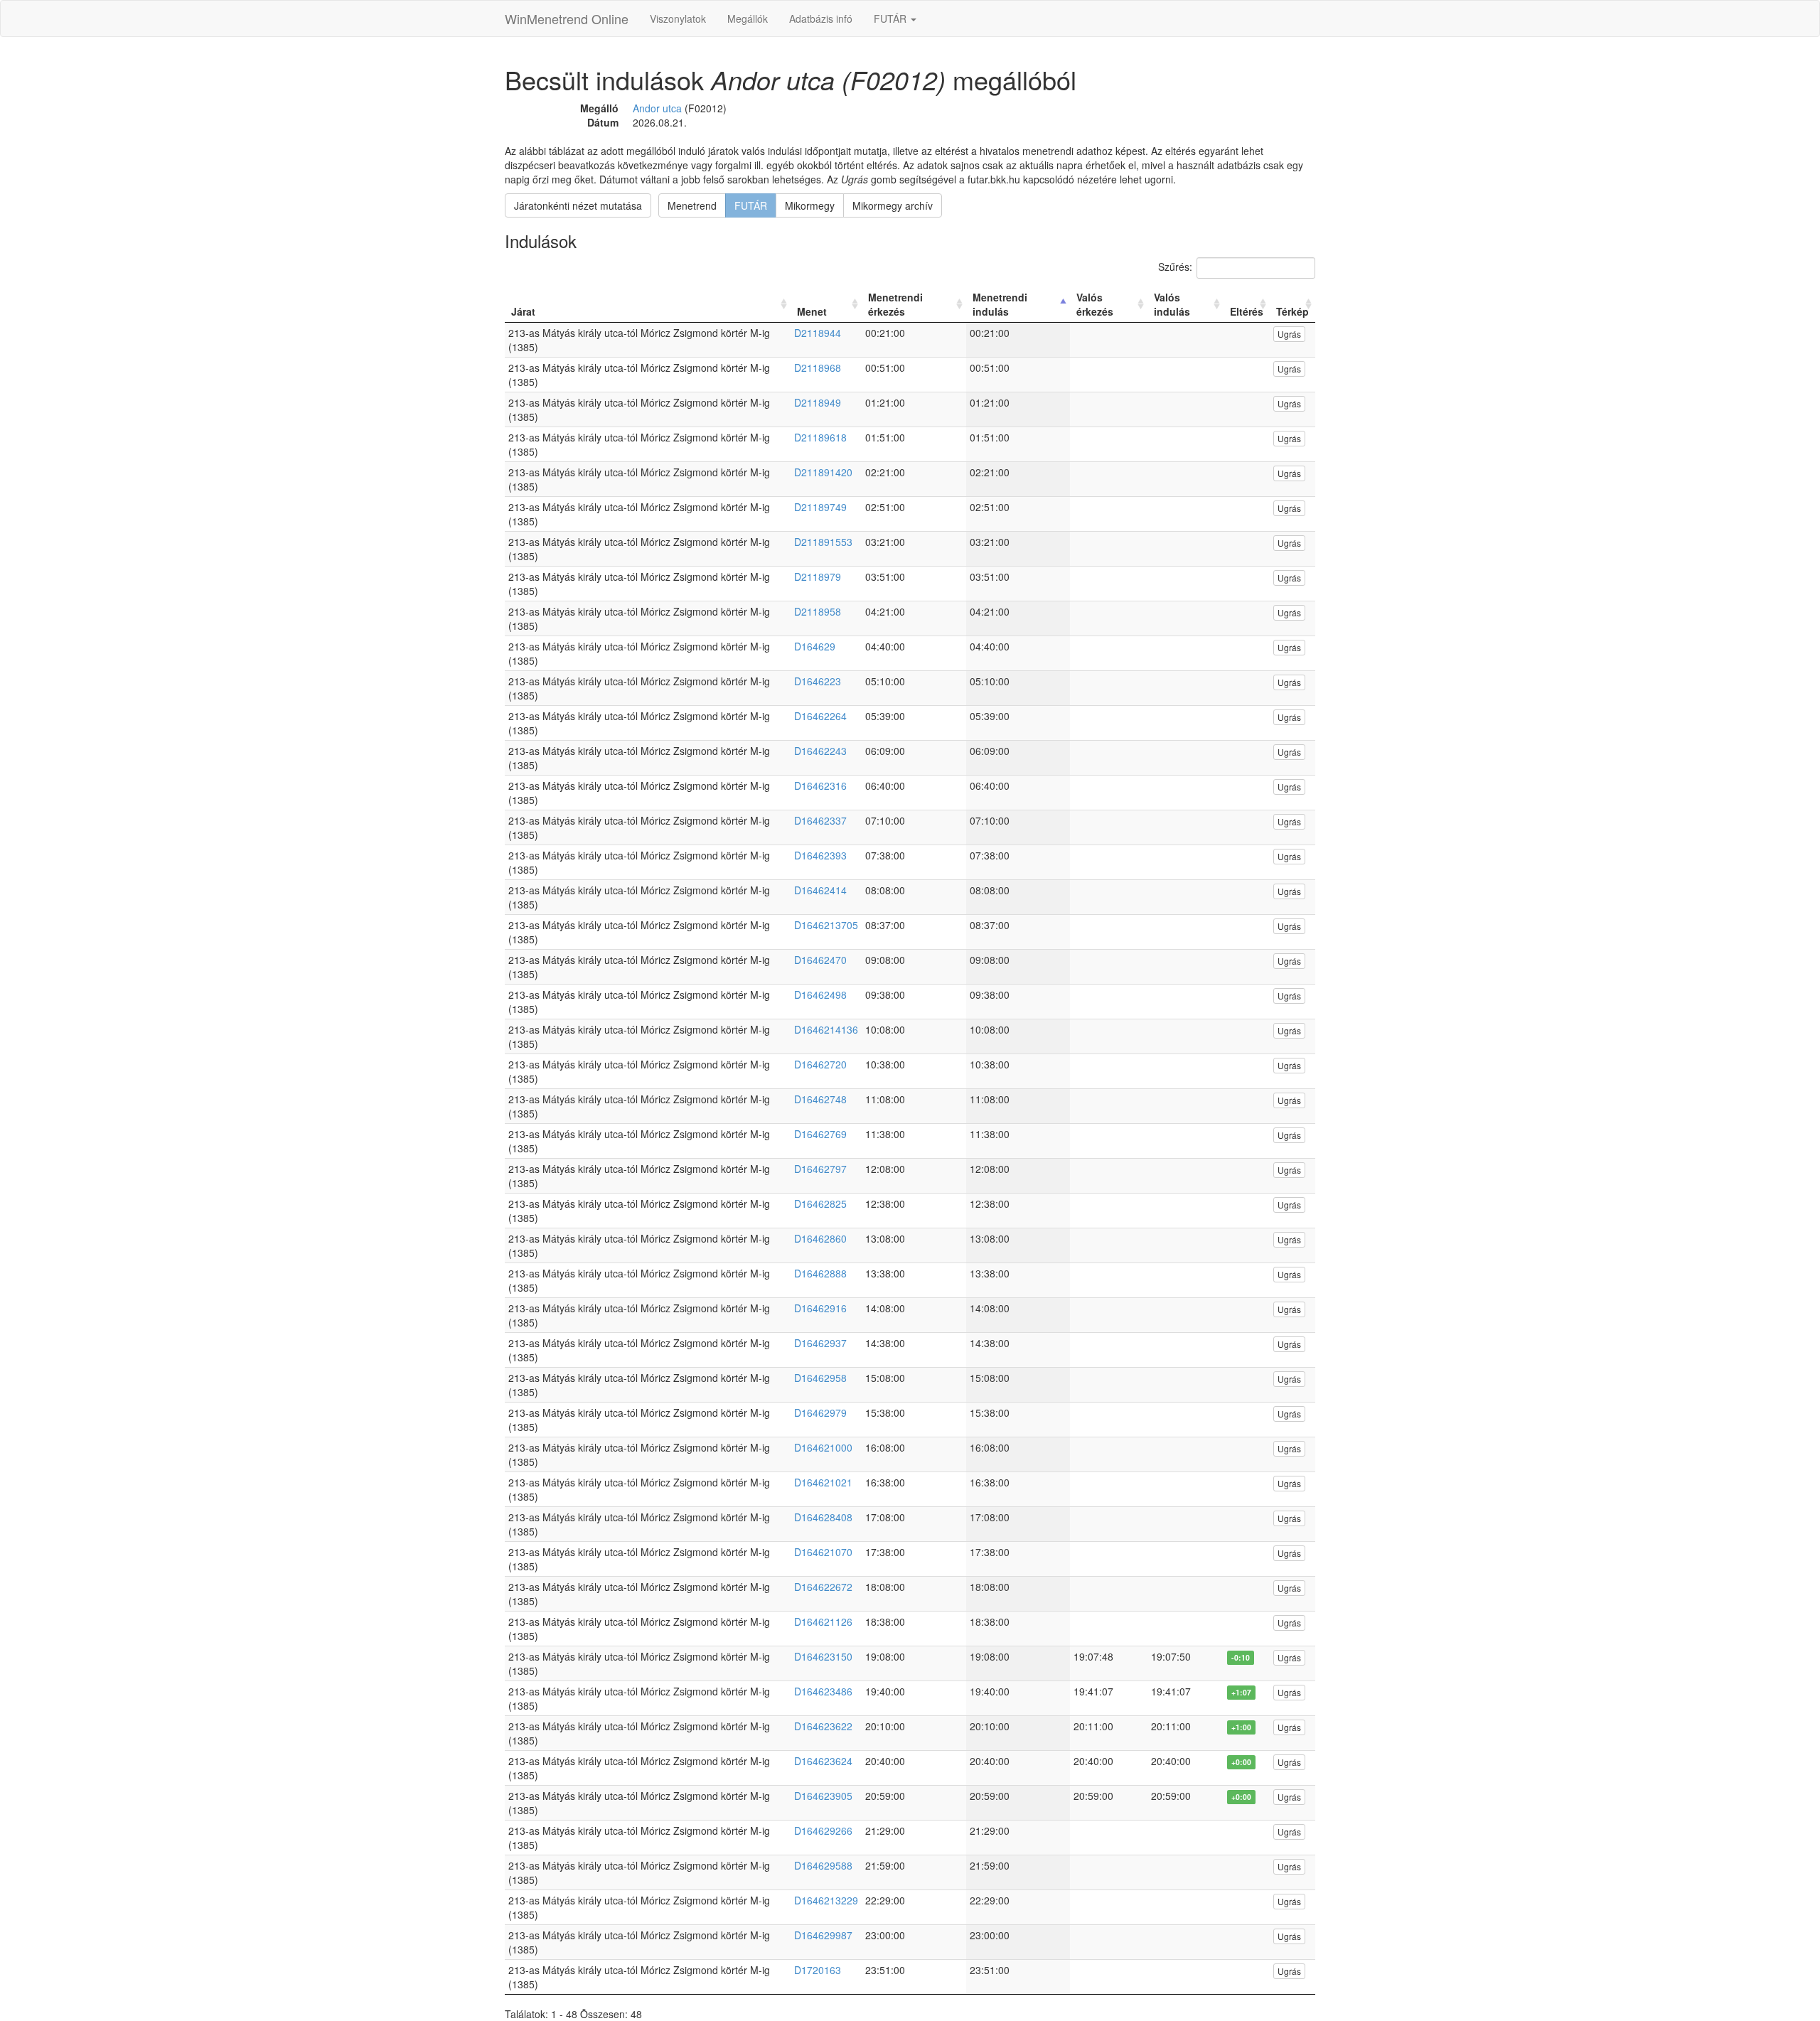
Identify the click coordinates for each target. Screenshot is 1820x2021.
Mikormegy (810, 205)
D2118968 (818, 368)
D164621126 (823, 1621)
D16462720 (820, 1064)
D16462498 (820, 995)
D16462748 (820, 1099)
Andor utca (657, 108)
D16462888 (820, 1273)
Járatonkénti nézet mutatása (578, 205)
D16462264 (820, 716)
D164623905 (823, 1796)
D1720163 (818, 1970)
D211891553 (823, 542)
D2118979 (818, 577)
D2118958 (818, 611)
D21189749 (820, 507)
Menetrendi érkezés (895, 304)
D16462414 (820, 890)
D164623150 (823, 1656)
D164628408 (823, 1517)
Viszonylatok (678, 18)
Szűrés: (1175, 267)
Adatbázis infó (821, 18)
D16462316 (820, 786)
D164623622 (823, 1726)
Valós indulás (1172, 304)
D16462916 (820, 1308)
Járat (523, 311)
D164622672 (823, 1587)
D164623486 (823, 1691)
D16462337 (820, 820)
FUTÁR (892, 18)
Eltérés (1247, 311)
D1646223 (818, 681)
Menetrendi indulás (1000, 304)
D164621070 (823, 1552)
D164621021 (823, 1482)
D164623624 (823, 1761)
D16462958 (820, 1378)
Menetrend (692, 205)
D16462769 (820, 1134)
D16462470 (820, 960)
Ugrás (1289, 334)
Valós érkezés (1095, 304)
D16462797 (820, 1169)
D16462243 (820, 751)
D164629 (815, 646)
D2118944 (818, 333)
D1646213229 (826, 1900)
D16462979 (820, 1412)
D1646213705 (826, 925)
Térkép (1292, 311)
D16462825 (820, 1204)
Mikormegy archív (893, 205)
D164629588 (823, 1865)
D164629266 (823, 1830)
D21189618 (820, 437)
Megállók (748, 18)
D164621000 (823, 1447)
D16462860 (820, 1238)
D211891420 (823, 472)
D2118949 (818, 402)
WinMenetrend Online (567, 18)
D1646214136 (826, 1029)
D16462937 (820, 1343)
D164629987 (823, 1935)
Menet (812, 311)
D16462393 (820, 855)
